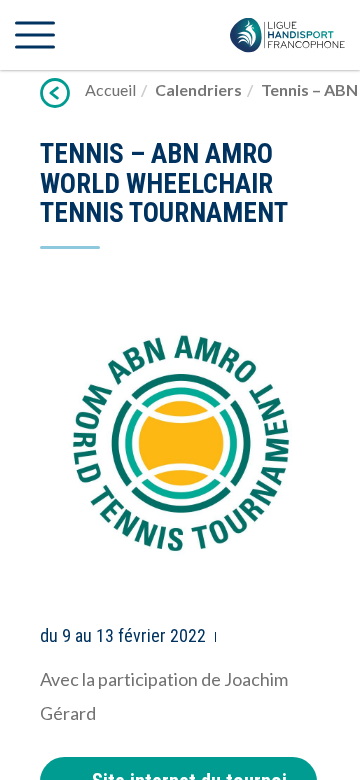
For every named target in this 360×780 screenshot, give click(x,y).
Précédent (55, 93)
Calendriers (198, 89)
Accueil (110, 89)
